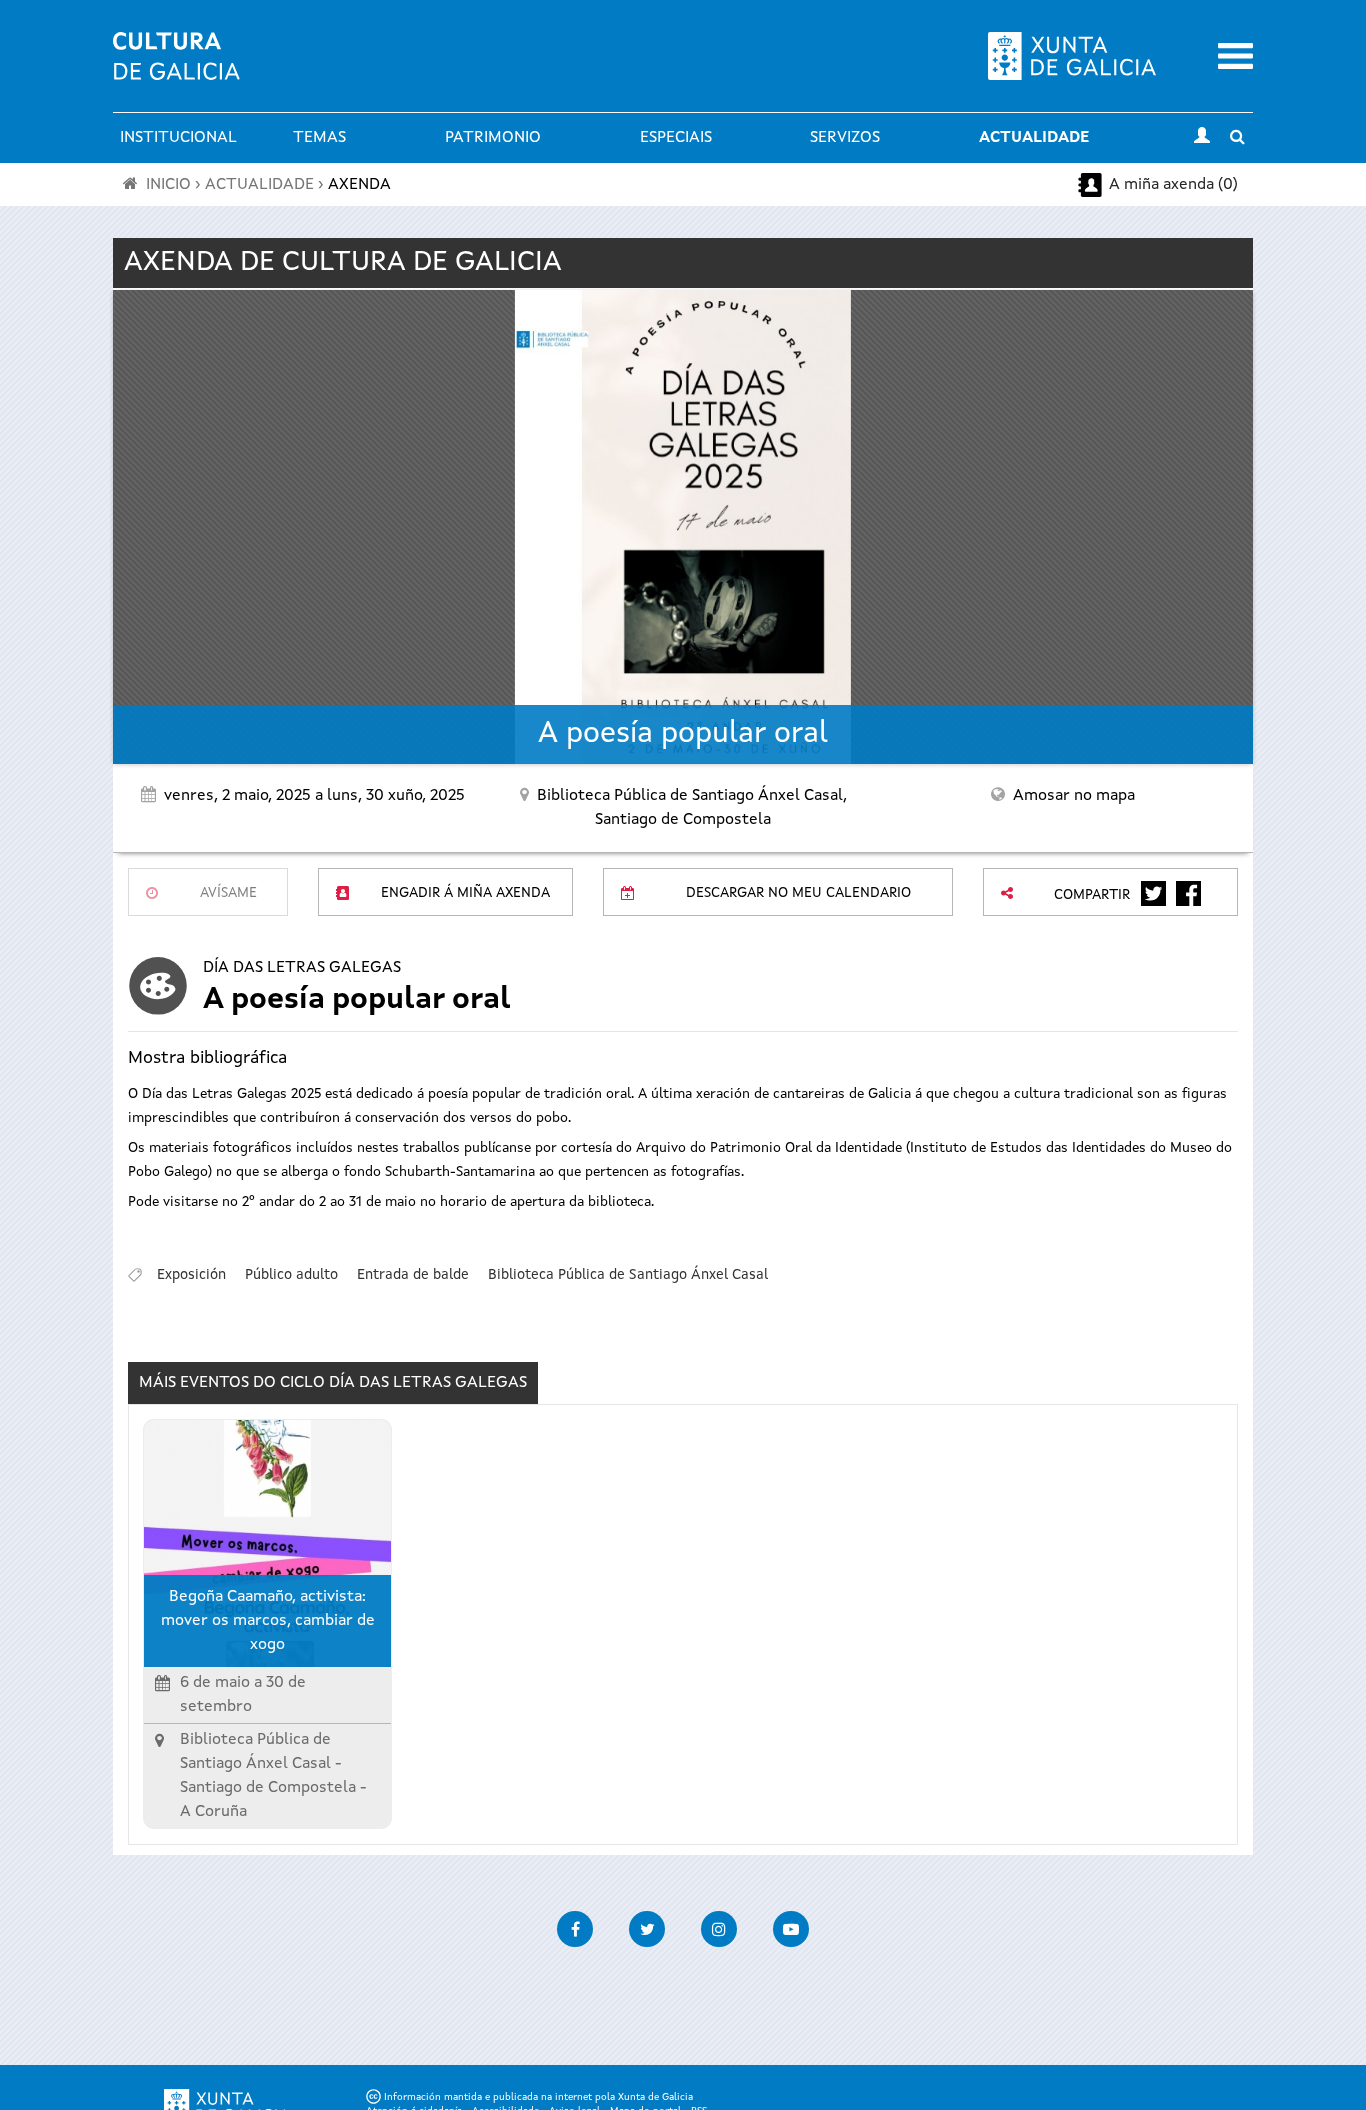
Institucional (178, 138)
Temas (319, 138)
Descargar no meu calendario (798, 893)
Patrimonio (493, 138)
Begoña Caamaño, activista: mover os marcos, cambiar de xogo (268, 1621)
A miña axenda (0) (1173, 185)
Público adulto (291, 1275)
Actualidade (1034, 138)
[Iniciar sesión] (1202, 138)
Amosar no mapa (1074, 796)
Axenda (359, 185)
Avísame (228, 893)
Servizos (845, 138)
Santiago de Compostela (268, 1788)
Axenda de (343, 263)
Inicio (168, 185)
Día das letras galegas (302, 968)
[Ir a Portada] (176, 68)
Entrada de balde (413, 1275)
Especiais (676, 138)
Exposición (191, 1275)
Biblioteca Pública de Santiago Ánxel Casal (628, 1275)
